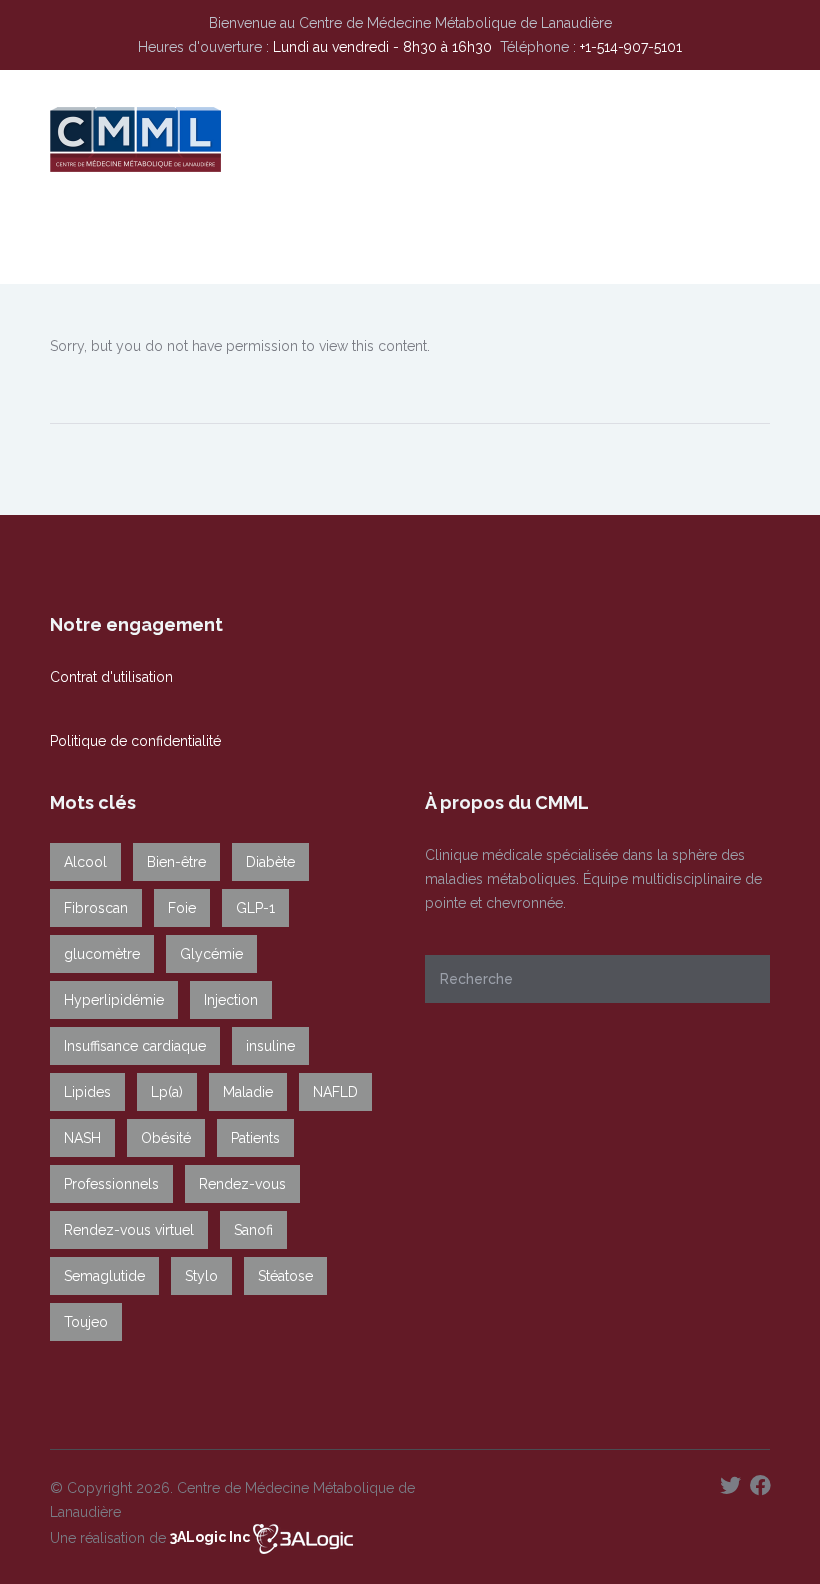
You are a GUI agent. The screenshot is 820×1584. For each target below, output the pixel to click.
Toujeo (86, 1322)
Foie (182, 908)
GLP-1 (255, 908)
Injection (231, 1000)
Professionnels (111, 1184)
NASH (82, 1138)
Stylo (201, 1276)
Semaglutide (104, 1276)
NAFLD (335, 1092)
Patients (255, 1138)
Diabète (270, 862)
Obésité (166, 1138)
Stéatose (285, 1276)
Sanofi (253, 1230)
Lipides (87, 1092)
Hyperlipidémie (114, 1000)
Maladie (248, 1092)
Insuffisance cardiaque (135, 1046)
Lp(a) (167, 1092)
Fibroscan (96, 908)
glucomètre (102, 954)
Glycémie (211, 954)
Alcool (85, 862)
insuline (270, 1046)
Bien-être (176, 862)
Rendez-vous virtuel (129, 1230)
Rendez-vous (242, 1184)
